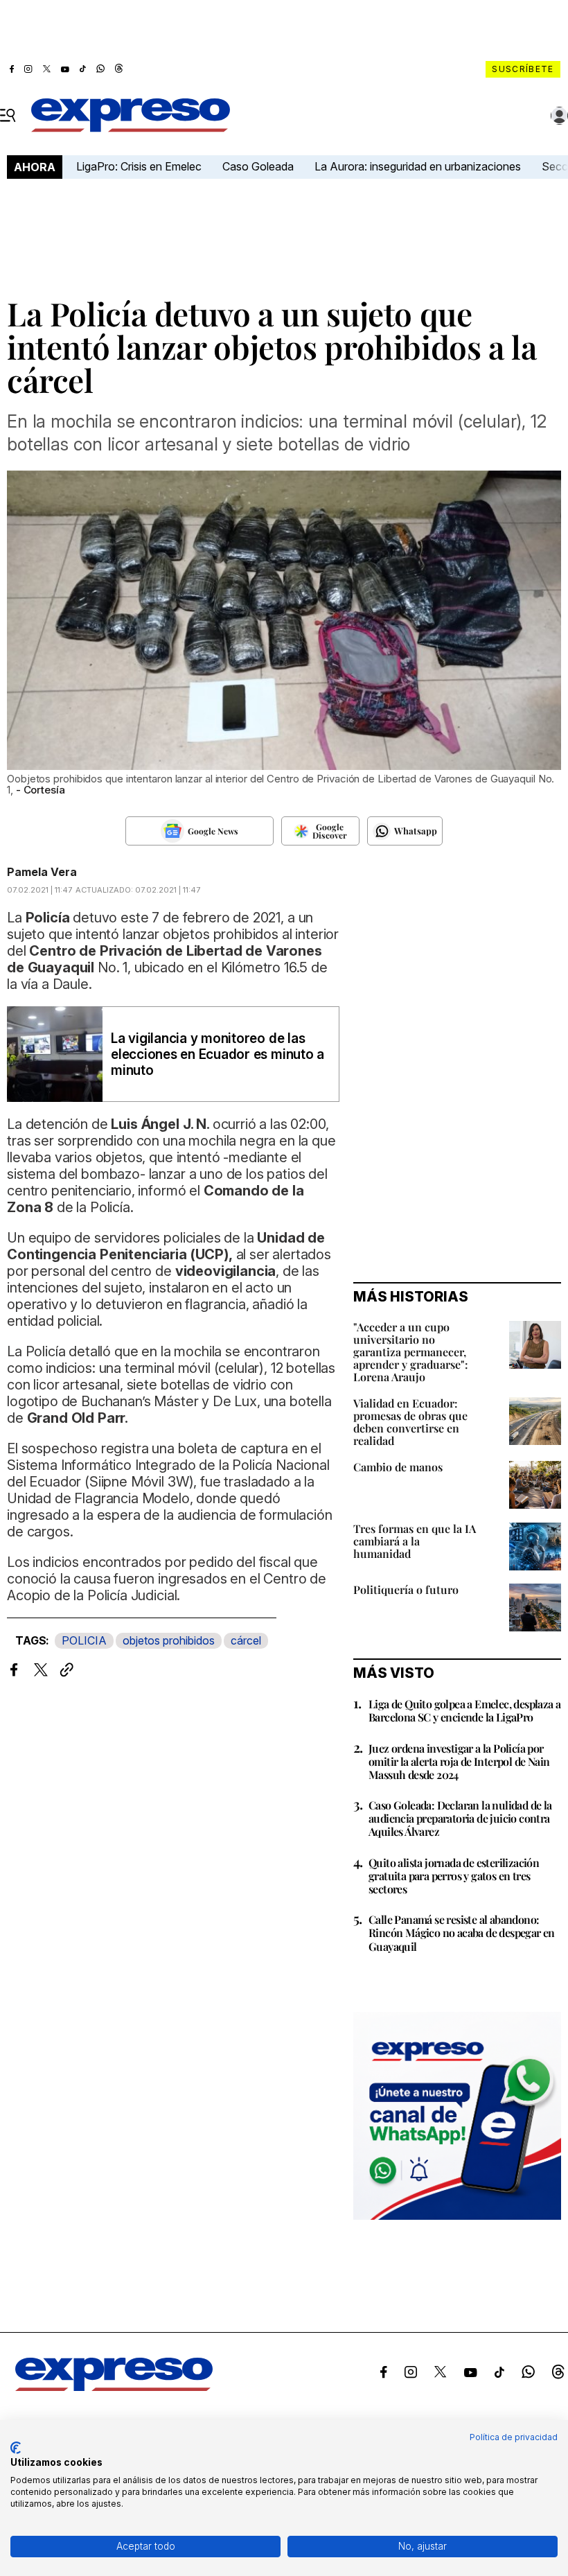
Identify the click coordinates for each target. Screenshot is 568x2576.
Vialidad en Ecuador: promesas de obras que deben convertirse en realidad (410, 1422)
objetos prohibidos (169, 1640)
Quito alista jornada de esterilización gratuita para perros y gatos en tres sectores (454, 1876)
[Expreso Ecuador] (114, 2387)
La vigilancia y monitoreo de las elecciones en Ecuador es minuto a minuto (218, 1054)
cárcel (246, 1640)
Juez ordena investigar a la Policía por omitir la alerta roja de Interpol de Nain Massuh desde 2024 (459, 1761)
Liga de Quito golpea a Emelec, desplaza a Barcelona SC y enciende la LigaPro (464, 1710)
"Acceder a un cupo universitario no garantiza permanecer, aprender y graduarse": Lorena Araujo (411, 1352)
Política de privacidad (514, 2437)
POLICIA (84, 1640)
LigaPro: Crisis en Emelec (139, 166)
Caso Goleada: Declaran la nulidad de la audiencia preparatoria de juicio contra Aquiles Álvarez (460, 1818)
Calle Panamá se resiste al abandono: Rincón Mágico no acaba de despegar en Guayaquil (462, 1933)
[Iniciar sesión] (560, 116)
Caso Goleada (258, 166)
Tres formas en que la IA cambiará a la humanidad (415, 1541)
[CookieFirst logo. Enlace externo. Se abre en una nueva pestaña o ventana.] (16, 2448)
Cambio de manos (398, 1467)
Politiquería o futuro (406, 1589)
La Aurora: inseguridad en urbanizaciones (418, 166)
